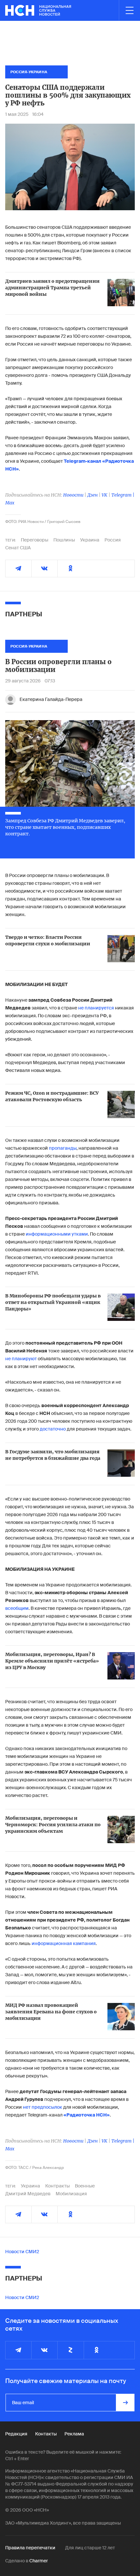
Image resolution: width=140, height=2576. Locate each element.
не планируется (96, 1008)
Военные (85, 2186)
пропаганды (63, 1148)
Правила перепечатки (30, 2548)
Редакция (16, 2434)
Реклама (74, 2434)
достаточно (53, 1429)
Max (10, 503)
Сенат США (18, 548)
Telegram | (123, 495)
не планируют (21, 1359)
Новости (73, 495)
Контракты (57, 2186)
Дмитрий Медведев (28, 2194)
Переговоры (35, 540)
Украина (90, 540)
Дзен (92, 495)
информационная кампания (64, 1943)
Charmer (39, 2561)
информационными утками (57, 1234)
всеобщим (17, 1608)
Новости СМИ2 (22, 2252)
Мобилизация (71, 2194)
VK (105, 495)
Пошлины (64, 540)
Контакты (46, 2434)
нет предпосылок (43, 2107)
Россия (113, 540)
